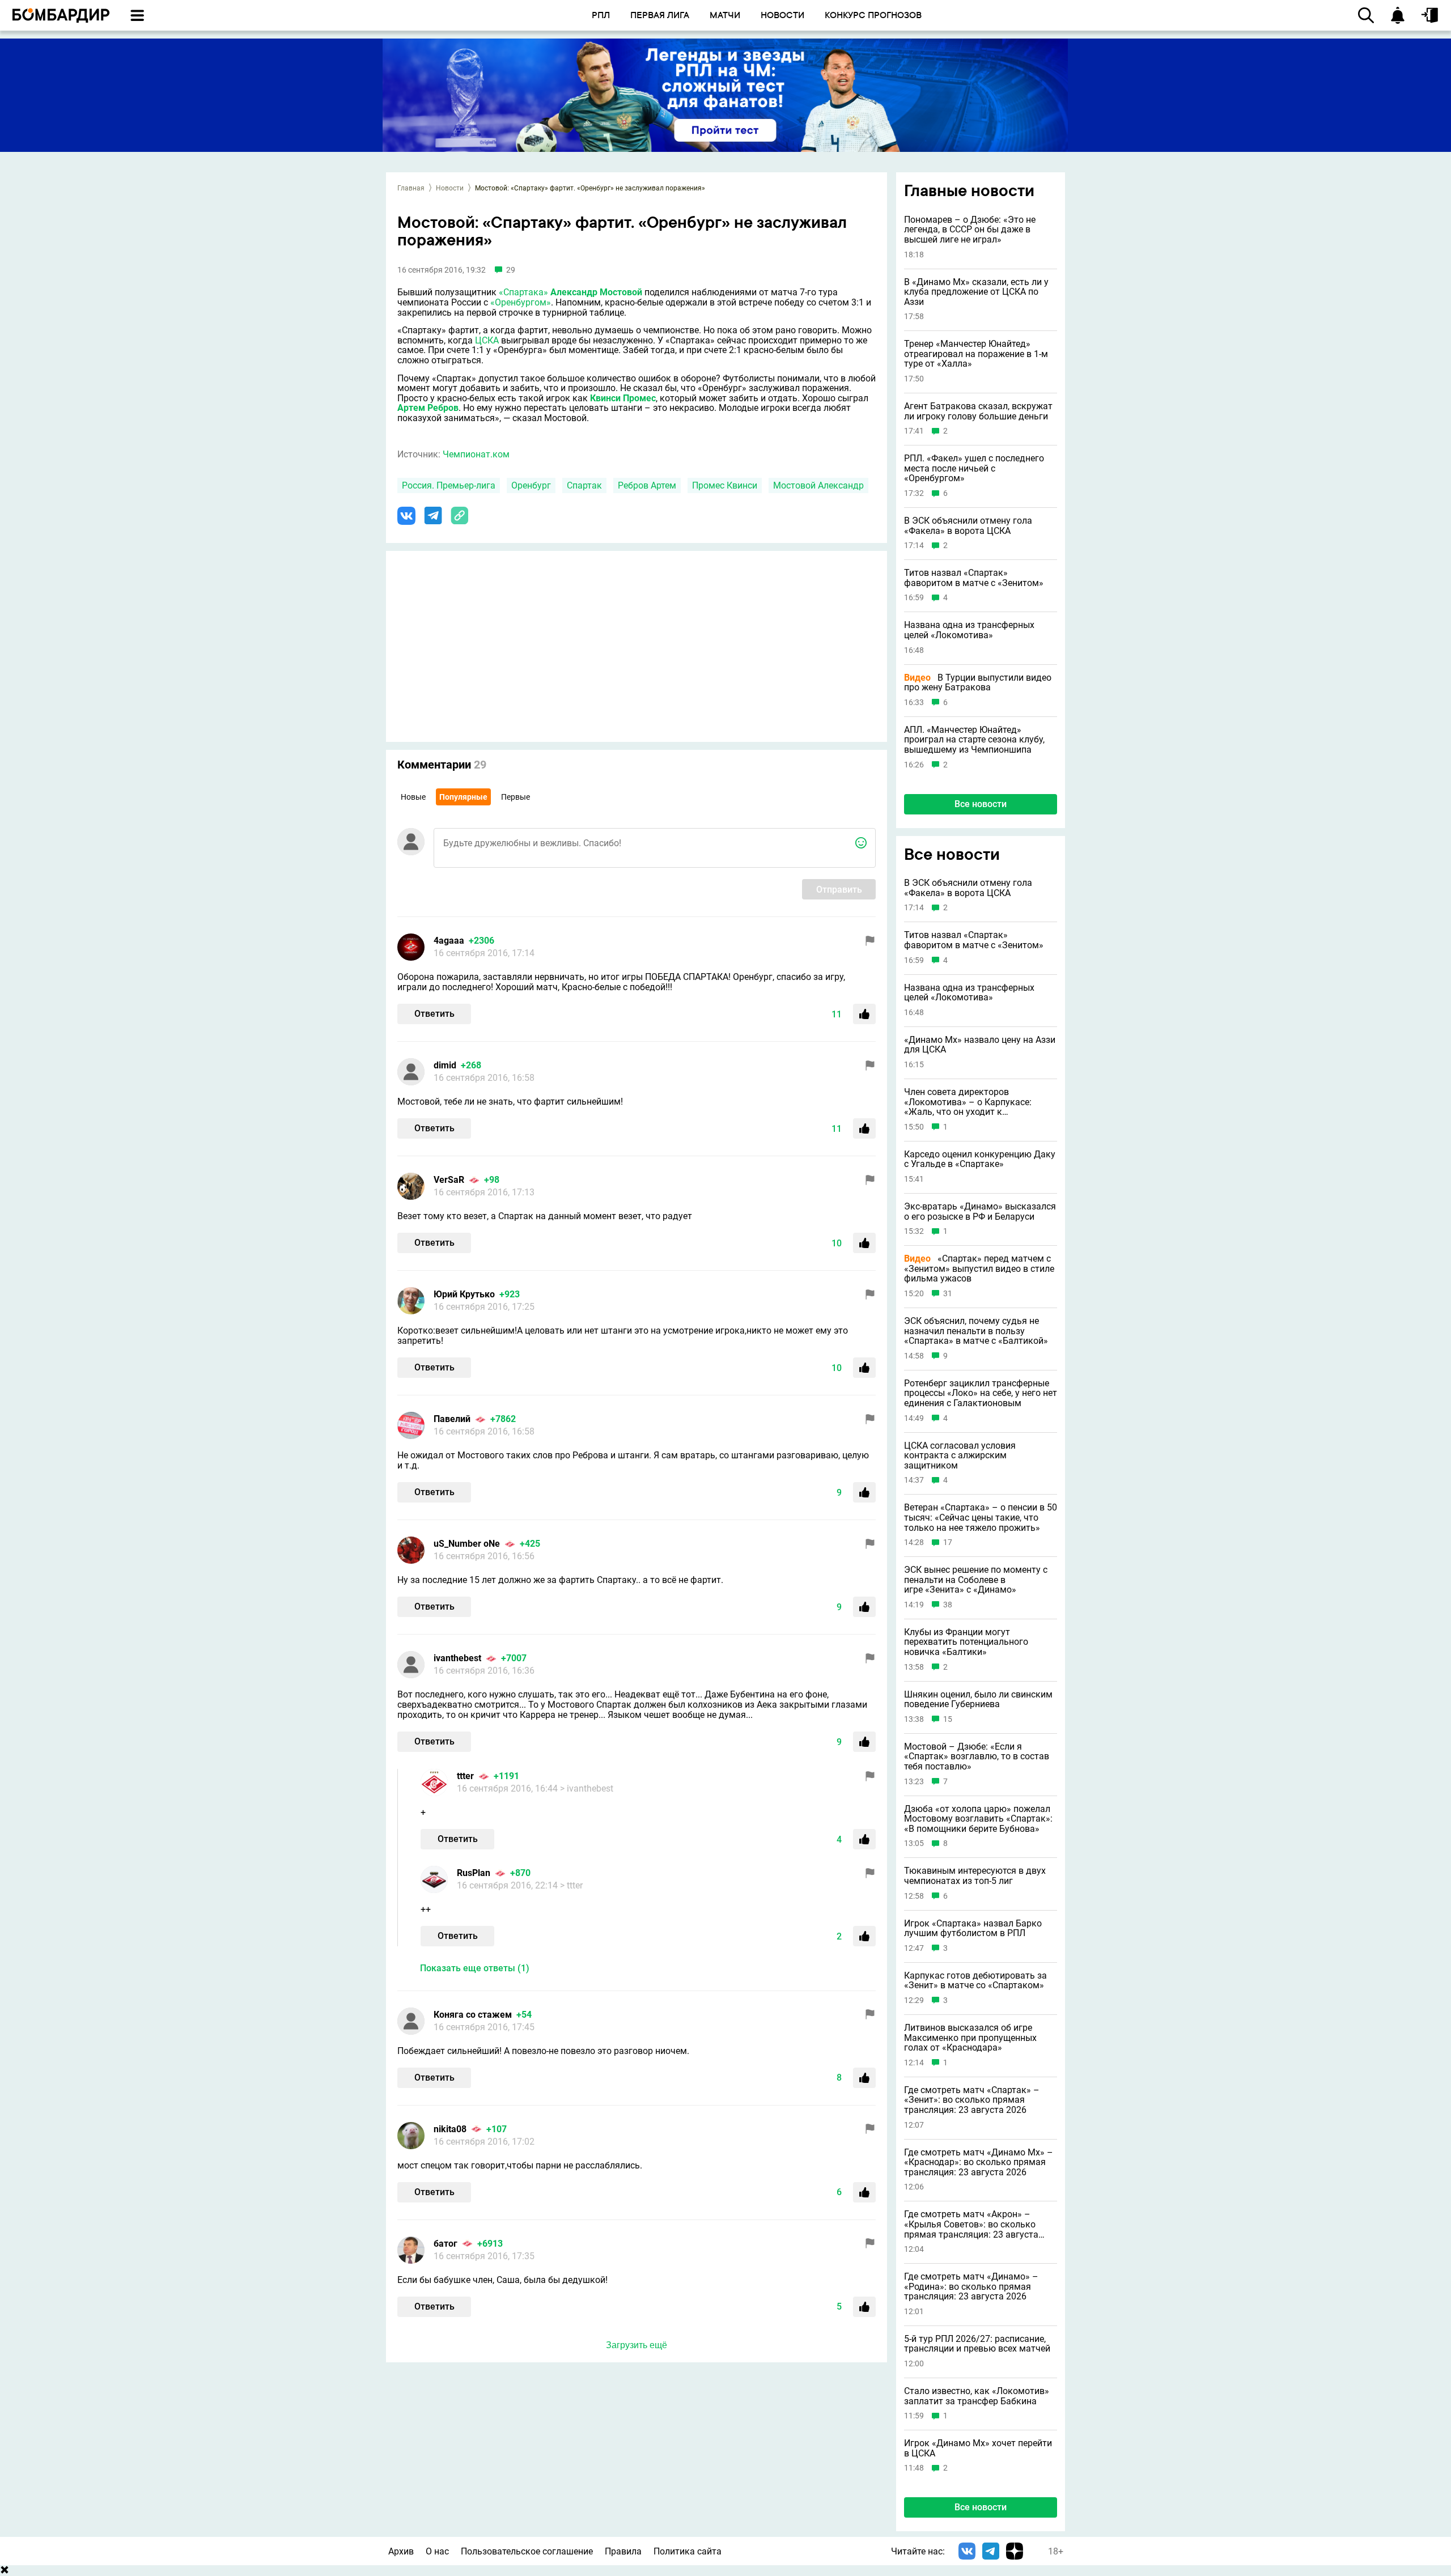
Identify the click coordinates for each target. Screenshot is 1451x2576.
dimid (445, 1065)
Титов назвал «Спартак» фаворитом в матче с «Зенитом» (974, 578)
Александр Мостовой (596, 292)
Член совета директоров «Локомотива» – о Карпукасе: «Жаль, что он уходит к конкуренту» (968, 1102)
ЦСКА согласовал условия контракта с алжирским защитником (960, 1456)
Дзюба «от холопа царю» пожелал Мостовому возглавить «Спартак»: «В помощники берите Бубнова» (978, 1819)
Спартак (584, 485)
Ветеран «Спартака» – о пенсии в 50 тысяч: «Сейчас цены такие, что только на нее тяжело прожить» (981, 1518)
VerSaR (449, 1180)
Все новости (981, 804)
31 (948, 1294)
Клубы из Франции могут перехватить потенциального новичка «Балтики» (966, 1642)
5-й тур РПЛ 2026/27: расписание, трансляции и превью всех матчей (977, 2344)
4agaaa (449, 941)
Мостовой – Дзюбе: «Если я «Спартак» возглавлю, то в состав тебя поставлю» (977, 1757)
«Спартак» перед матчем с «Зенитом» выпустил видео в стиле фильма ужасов (979, 1269)
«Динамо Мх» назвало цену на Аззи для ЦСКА (980, 1045)
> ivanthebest (587, 1788)
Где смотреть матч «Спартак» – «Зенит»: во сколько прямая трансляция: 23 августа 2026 (972, 2100)
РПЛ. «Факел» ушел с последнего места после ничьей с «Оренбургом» (974, 468)
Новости (450, 188)
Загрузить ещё (637, 2345)
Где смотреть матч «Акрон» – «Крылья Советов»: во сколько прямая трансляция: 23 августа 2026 (971, 2224)
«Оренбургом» (521, 302)
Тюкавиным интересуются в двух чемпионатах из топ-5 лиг (975, 1876)
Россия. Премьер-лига (449, 485)
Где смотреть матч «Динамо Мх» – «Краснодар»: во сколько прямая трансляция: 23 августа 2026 (979, 2163)
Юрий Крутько (464, 1294)
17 (948, 1542)
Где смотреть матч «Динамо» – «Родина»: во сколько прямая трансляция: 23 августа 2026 (971, 2287)
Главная (411, 188)
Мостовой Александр (818, 485)
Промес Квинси (725, 485)
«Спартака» (523, 292)
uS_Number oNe (467, 1544)
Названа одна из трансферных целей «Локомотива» (969, 630)
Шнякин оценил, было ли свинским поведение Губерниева (978, 1699)
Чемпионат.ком (476, 454)
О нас (437, 2551)
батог (446, 2244)
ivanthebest (457, 1658)
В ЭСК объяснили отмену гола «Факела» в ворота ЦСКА (968, 526)
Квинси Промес (623, 398)
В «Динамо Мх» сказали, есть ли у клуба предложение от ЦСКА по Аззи (976, 292)
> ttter (571, 1885)
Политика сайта (688, 2551)
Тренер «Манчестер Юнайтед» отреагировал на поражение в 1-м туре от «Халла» (976, 354)
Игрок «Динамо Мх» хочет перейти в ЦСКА (978, 2448)
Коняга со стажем (473, 2015)
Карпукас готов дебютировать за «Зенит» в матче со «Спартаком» (975, 1981)
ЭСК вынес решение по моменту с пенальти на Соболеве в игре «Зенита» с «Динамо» (976, 1580)
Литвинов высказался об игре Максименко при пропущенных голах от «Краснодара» (970, 2038)
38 (948, 1605)
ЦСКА (487, 340)
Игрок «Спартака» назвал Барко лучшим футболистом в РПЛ (973, 1928)
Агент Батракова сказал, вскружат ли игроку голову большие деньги (978, 411)
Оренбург (531, 485)
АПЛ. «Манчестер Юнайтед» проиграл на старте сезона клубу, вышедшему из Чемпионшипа (974, 740)
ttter (465, 1776)
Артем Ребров (428, 408)
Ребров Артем (647, 485)
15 (948, 1719)
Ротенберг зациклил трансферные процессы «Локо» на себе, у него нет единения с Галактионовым (981, 1393)
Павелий (452, 1419)
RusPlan (474, 1873)
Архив (401, 2551)
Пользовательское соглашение (527, 2551)
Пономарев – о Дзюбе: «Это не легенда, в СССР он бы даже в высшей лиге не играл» (970, 230)
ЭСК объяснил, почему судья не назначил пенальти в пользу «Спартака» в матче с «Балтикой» (976, 1331)
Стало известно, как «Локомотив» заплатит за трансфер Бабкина (977, 2396)
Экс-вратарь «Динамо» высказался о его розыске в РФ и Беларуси (980, 1211)
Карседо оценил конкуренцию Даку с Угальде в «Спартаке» (980, 1159)
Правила (623, 2551)
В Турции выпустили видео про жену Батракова (978, 683)
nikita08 (450, 2129)
